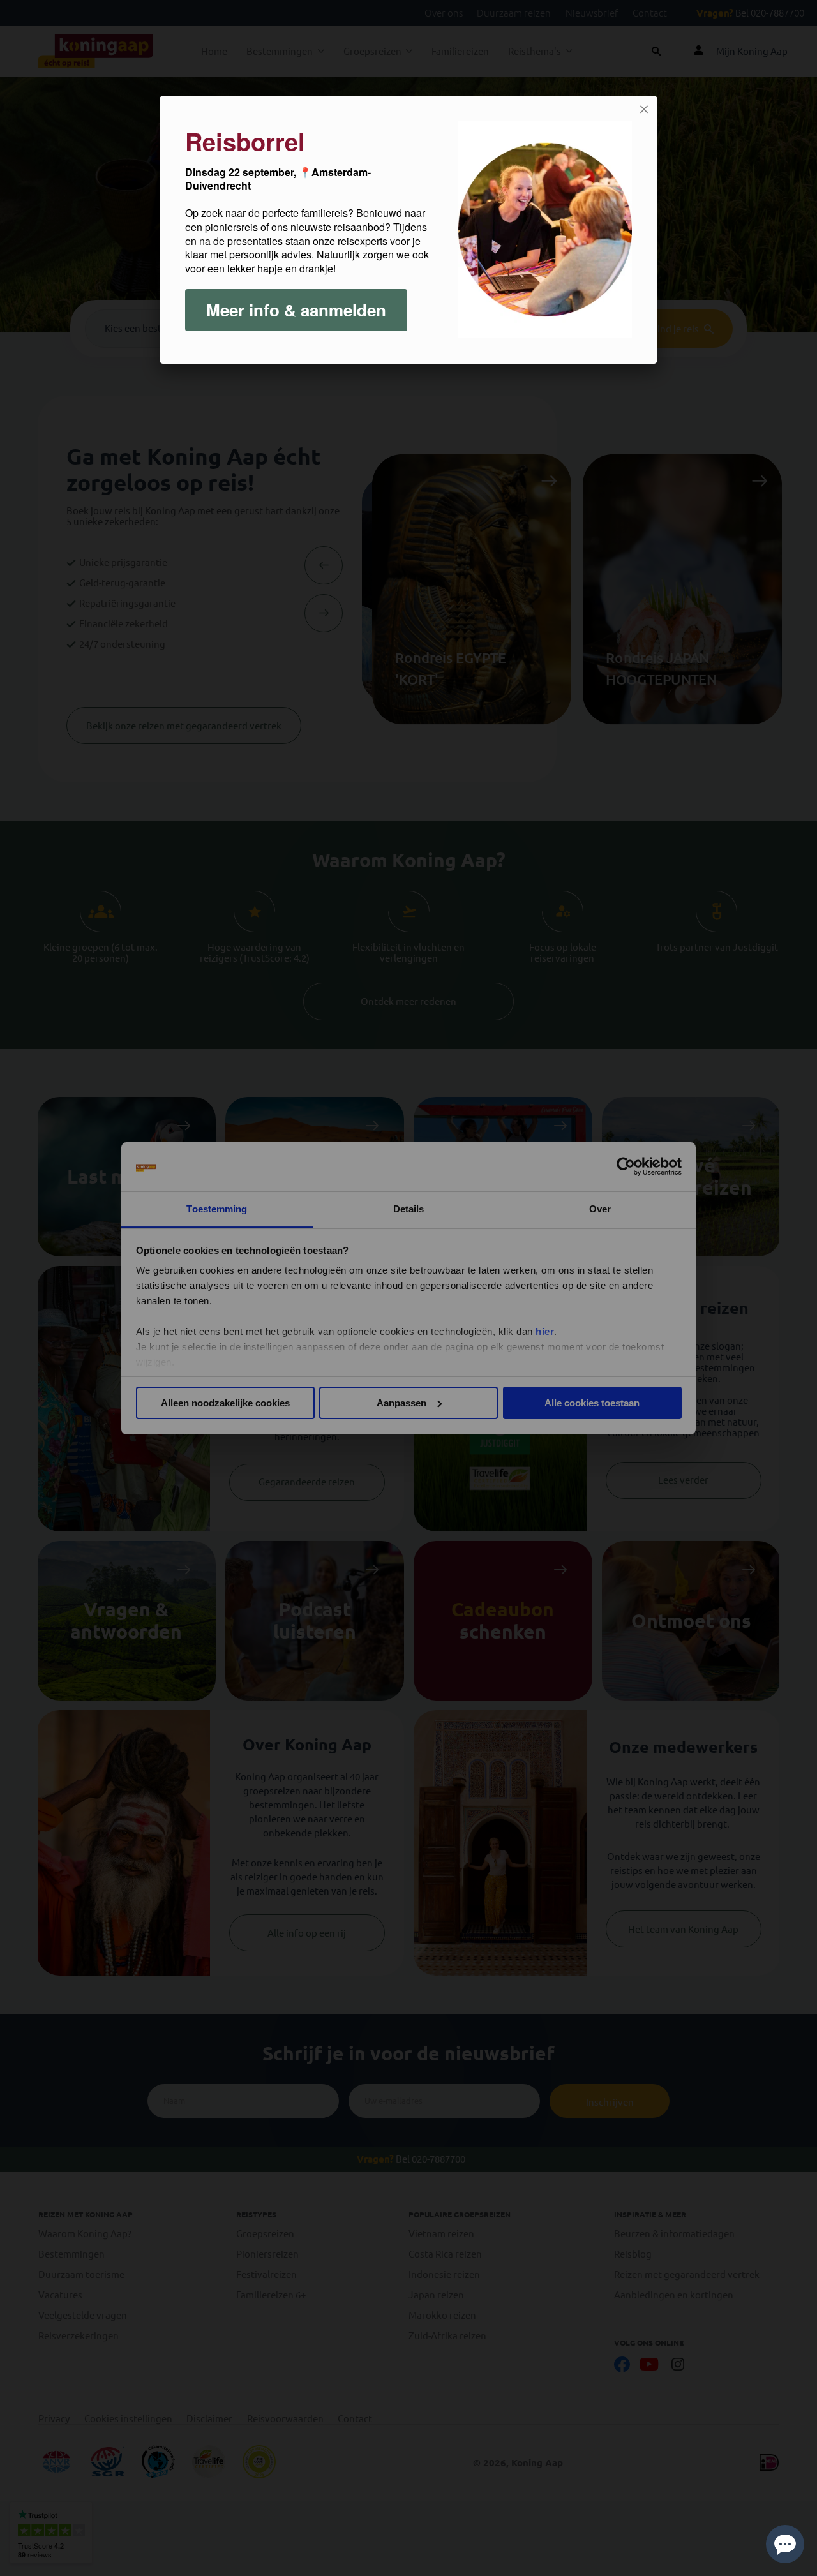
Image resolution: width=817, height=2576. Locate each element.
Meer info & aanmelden (296, 310)
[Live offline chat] (785, 2544)
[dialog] (408, 230)
